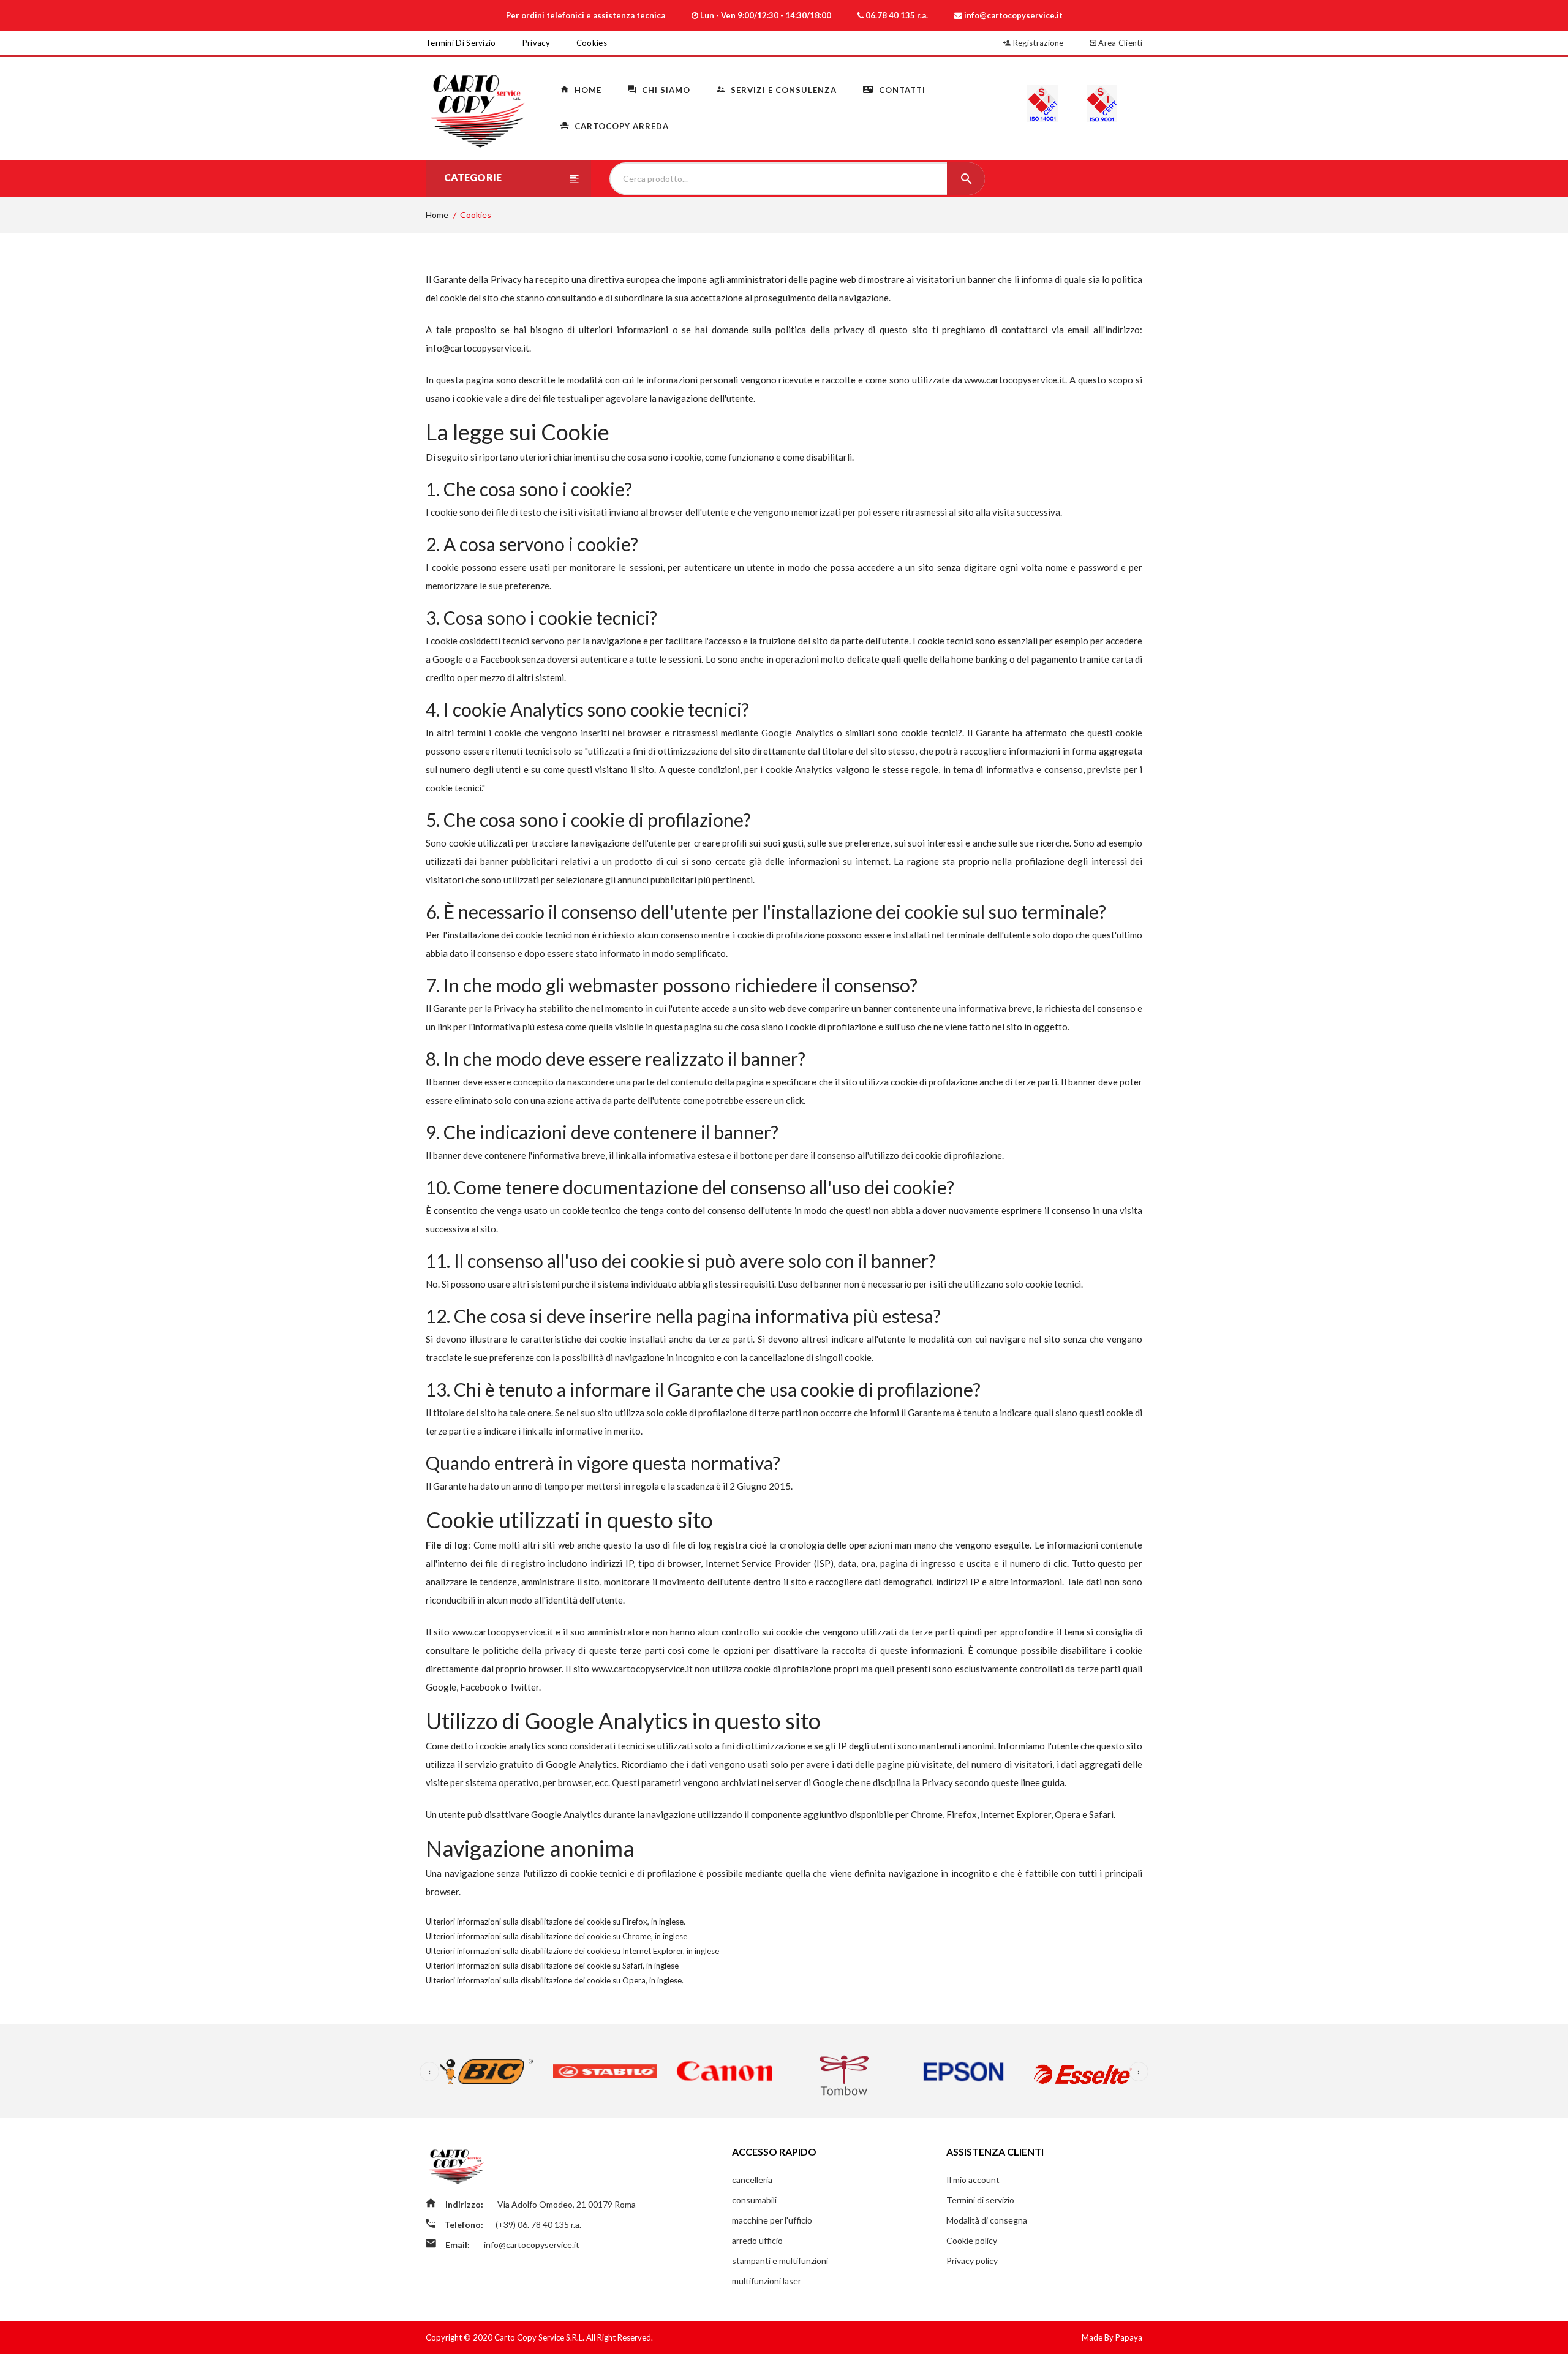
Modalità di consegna (987, 2220)
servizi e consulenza (782, 90)
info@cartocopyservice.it (477, 348)
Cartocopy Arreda (620, 126)
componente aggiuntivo (799, 1814)
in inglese (667, 1922)
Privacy (536, 43)
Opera (634, 1980)
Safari (632, 1966)
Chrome (637, 1936)
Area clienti (1119, 43)
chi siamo (665, 90)
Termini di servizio (461, 43)
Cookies (592, 43)
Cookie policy (972, 2240)
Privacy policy (972, 2261)
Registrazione (1038, 43)
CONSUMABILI (754, 2200)
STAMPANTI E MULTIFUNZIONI (780, 2261)
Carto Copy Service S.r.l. (540, 2337)
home (587, 90)
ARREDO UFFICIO (757, 2240)
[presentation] (429, 2072)
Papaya (1129, 2337)
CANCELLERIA (752, 2180)
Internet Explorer (653, 1951)
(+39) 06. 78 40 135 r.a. (538, 2224)
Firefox (635, 1922)
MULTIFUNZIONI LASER (767, 2281)
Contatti (901, 90)
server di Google (809, 1782)
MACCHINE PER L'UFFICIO (772, 2220)
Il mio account (973, 2180)
